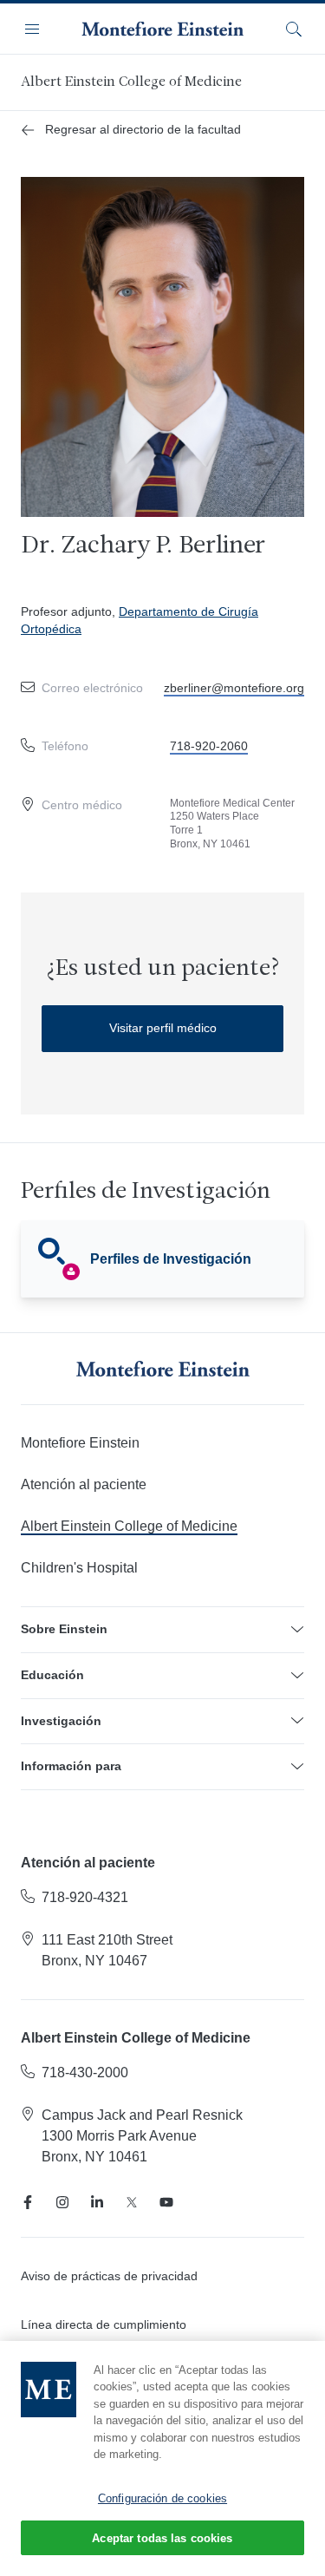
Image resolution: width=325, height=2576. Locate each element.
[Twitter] (132, 2202)
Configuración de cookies (162, 2498)
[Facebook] (28, 2202)
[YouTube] (166, 2202)
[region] (162, 2458)
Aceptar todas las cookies (162, 2538)
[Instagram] (62, 2202)
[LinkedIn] (97, 2202)
